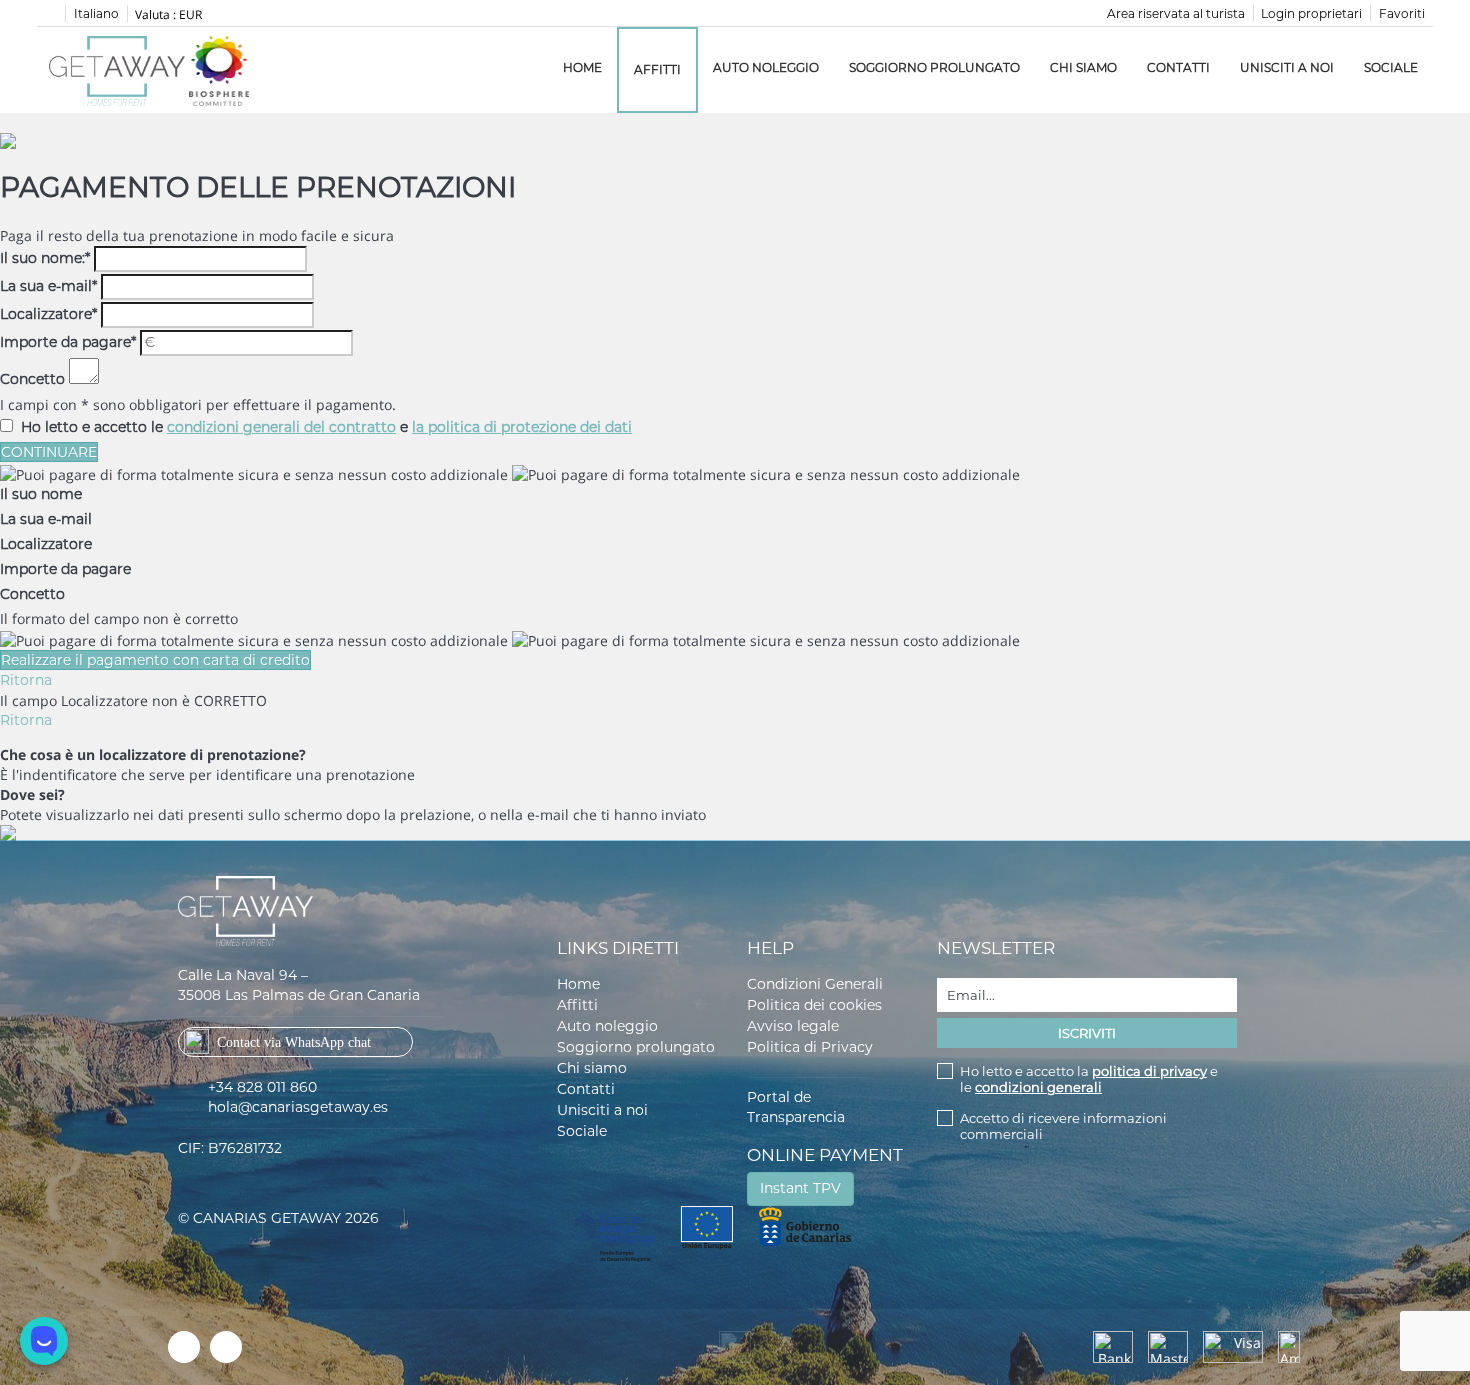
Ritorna (26, 680)
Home (582, 67)
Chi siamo (1083, 67)
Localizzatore (48, 314)
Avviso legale (793, 1026)
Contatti (1178, 67)
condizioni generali (1038, 1087)
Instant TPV (800, 1188)
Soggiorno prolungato (934, 67)
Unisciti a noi (1287, 67)
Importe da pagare (68, 342)
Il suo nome (41, 494)
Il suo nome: (45, 258)
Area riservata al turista (1176, 13)
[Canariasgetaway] (219, 70)
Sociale (1391, 67)
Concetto (32, 379)
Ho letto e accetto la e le (1089, 1079)
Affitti (657, 69)
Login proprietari (1311, 13)
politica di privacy (1149, 1071)
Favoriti (1402, 13)
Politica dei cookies (814, 1005)
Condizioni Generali (815, 984)
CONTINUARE (49, 452)
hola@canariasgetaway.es (298, 1107)
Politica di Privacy (810, 1047)
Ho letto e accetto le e (326, 427)
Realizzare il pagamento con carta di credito (155, 660)
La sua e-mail (48, 286)
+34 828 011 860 (262, 1087)
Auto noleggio (766, 67)
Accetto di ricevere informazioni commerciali (1063, 1126)
